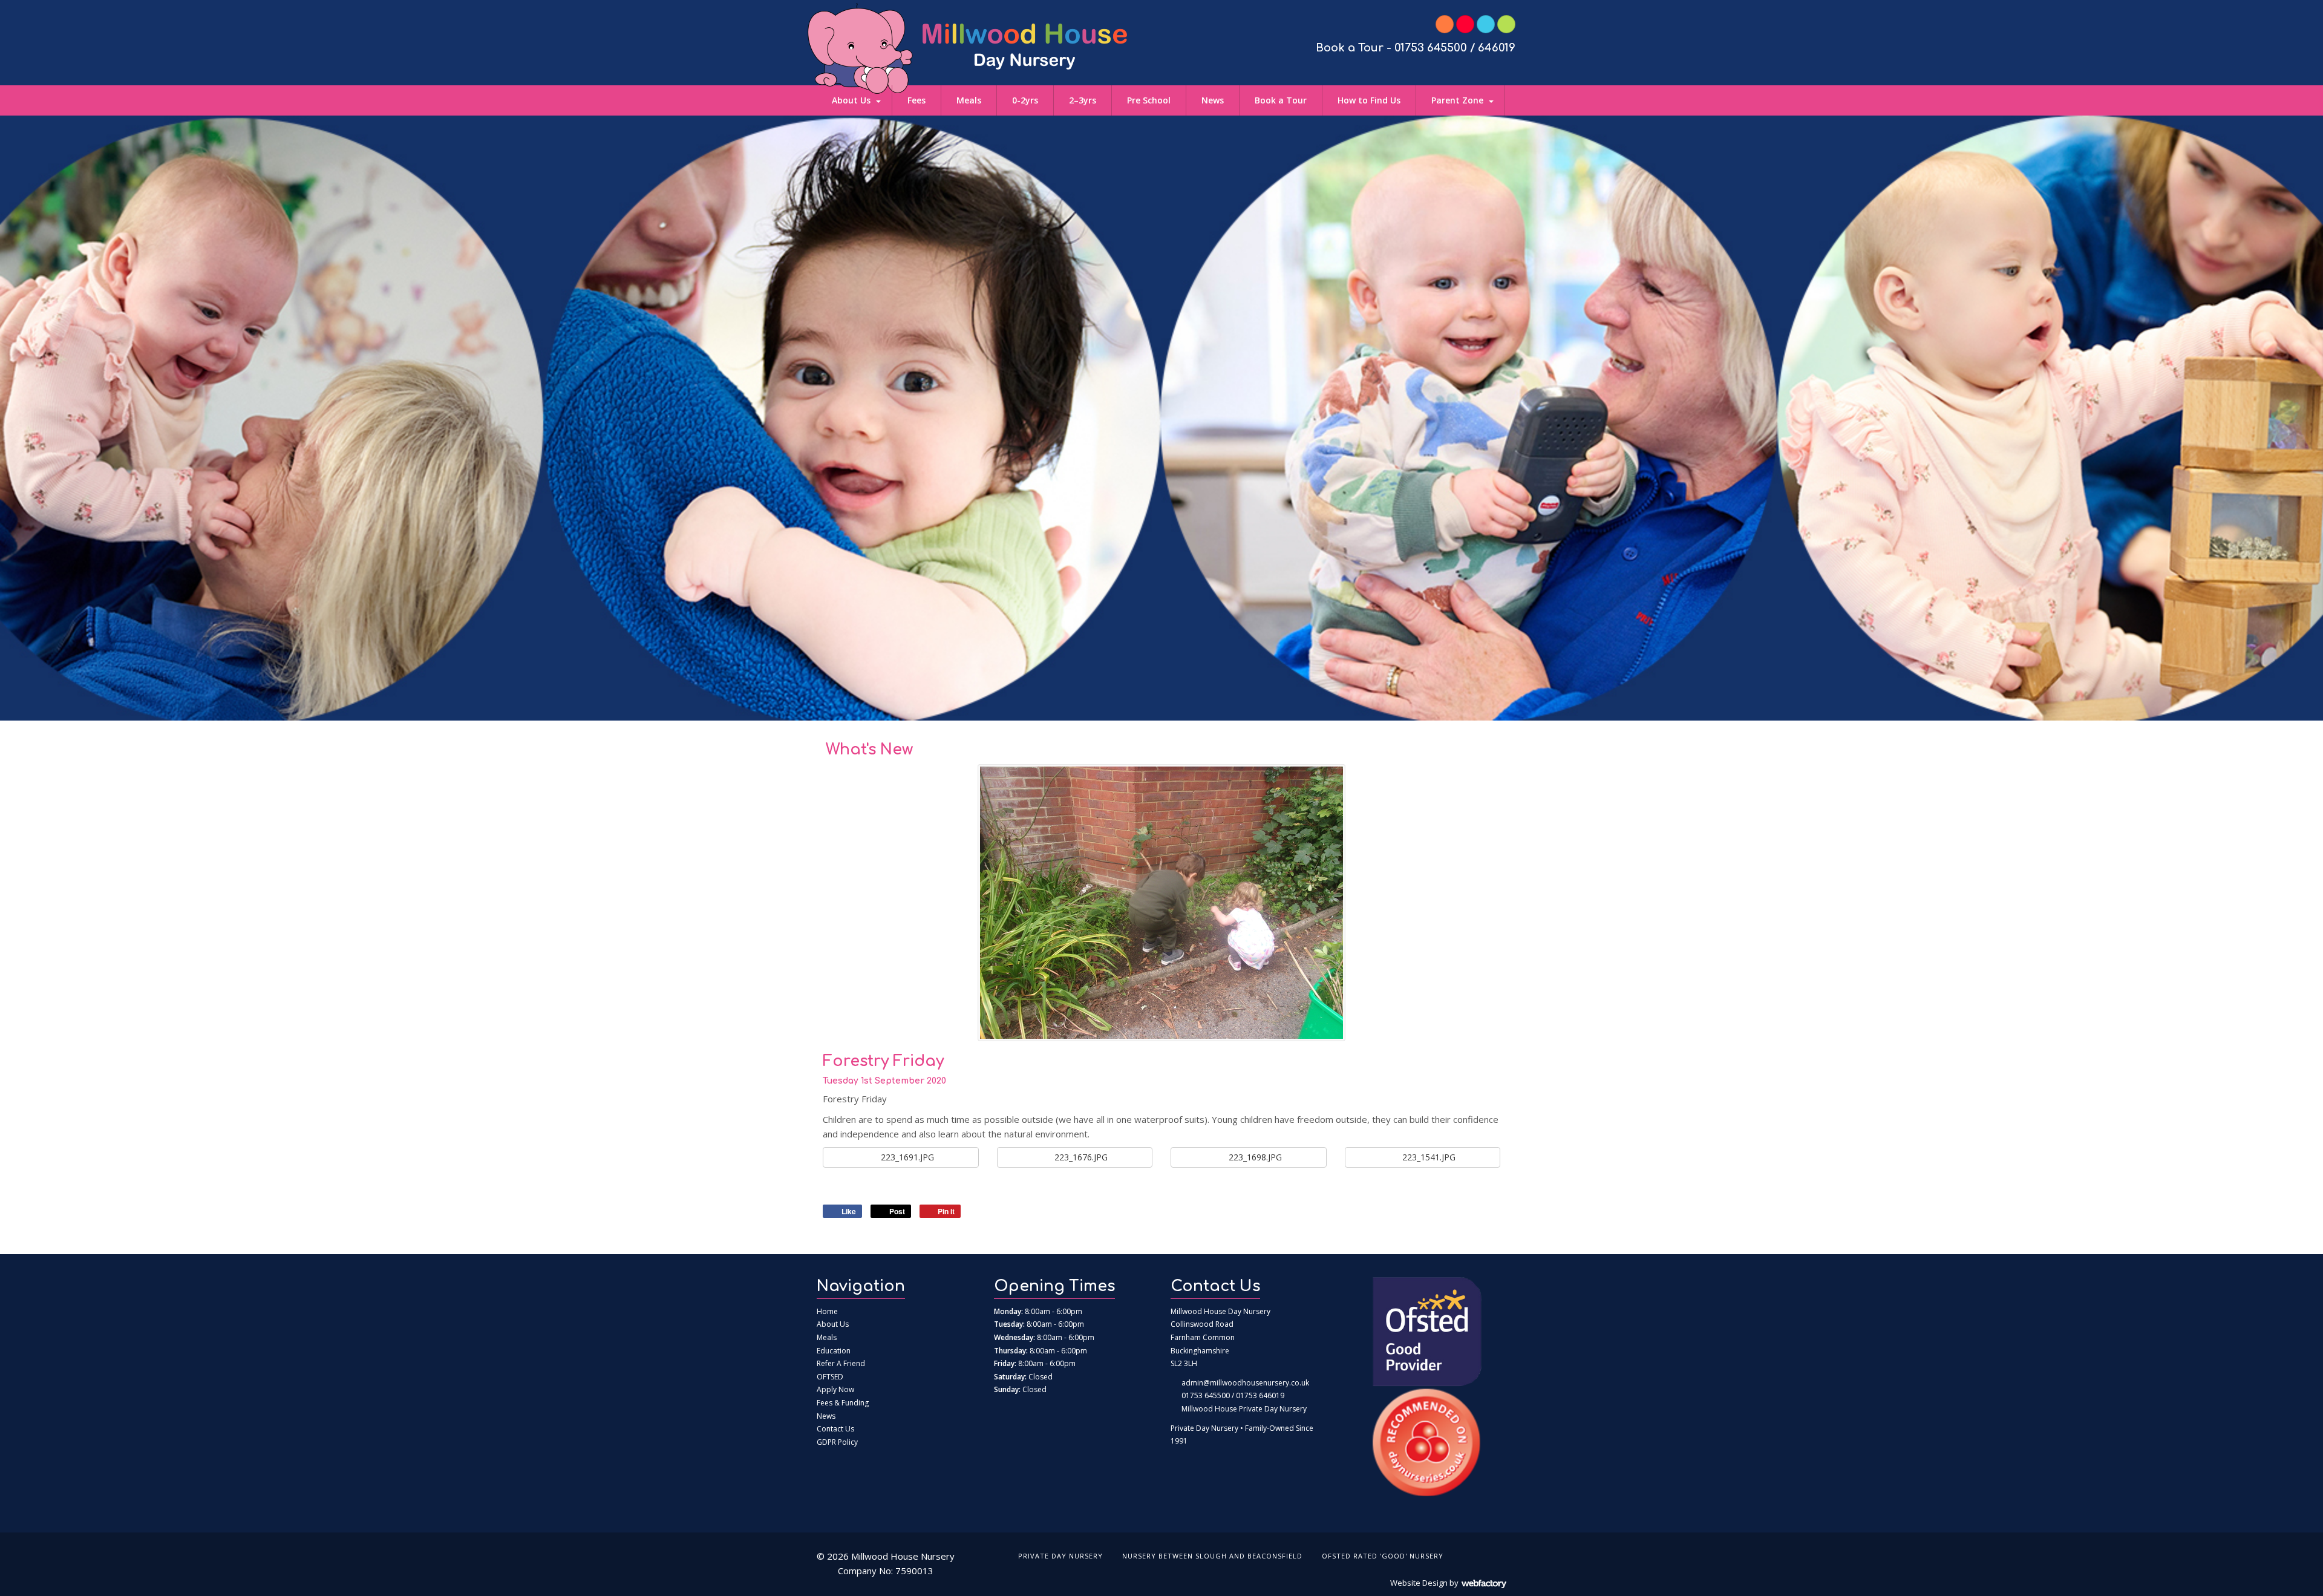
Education (834, 1351)
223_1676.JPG (1080, 1157)
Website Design (1419, 1583)
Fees (916, 100)
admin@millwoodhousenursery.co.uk (1245, 1383)
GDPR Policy (837, 1442)
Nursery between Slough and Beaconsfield (1212, 1556)
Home (827, 1311)
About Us (851, 100)
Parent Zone (1457, 100)
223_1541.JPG (1428, 1157)
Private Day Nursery (1060, 1556)
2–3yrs (1083, 100)
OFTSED (830, 1377)
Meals (969, 100)
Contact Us (835, 1429)
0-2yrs (1025, 100)
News (1213, 100)
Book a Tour (1281, 100)
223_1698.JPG (1254, 1157)
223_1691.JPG (906, 1157)
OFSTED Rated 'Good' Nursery (1383, 1556)
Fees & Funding (843, 1403)
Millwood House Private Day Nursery (1244, 1409)
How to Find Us (1369, 100)
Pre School (1149, 100)
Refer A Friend (841, 1363)
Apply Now (835, 1389)
